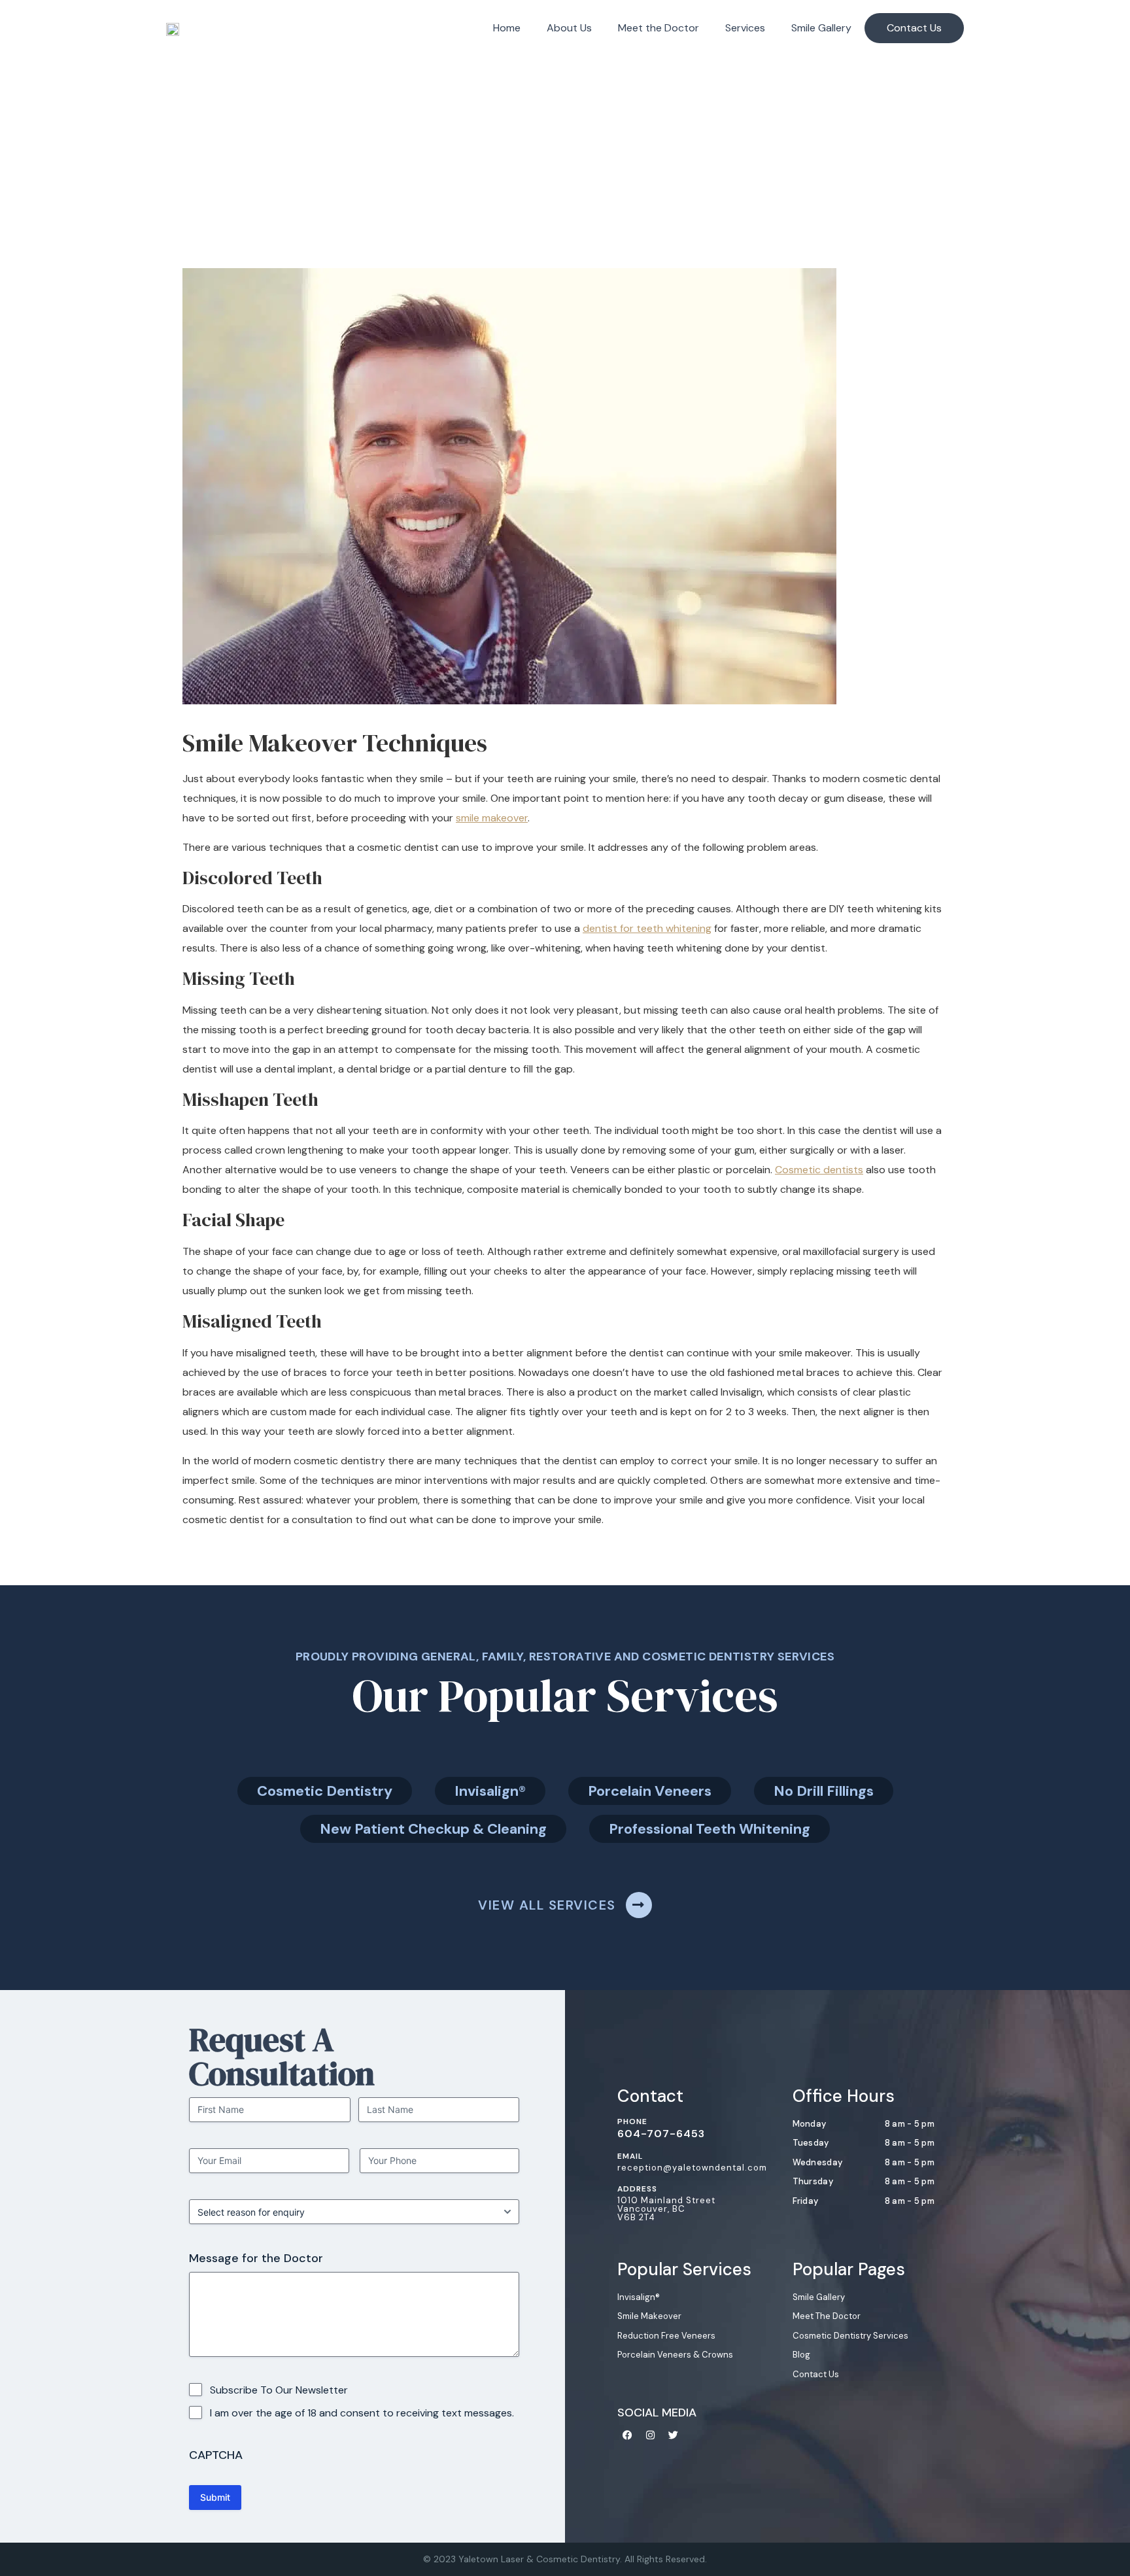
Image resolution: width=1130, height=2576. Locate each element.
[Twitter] (673, 2435)
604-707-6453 (661, 2134)
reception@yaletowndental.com (692, 2168)
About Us (569, 28)
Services (745, 28)
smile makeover (492, 818)
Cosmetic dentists (819, 1170)
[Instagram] (650, 2435)
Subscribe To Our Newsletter (279, 2390)
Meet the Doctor (659, 28)
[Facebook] (627, 2435)
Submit (215, 2497)
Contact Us (914, 28)
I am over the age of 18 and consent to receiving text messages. (362, 2413)
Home (507, 28)
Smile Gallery (821, 28)
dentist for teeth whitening (647, 928)
